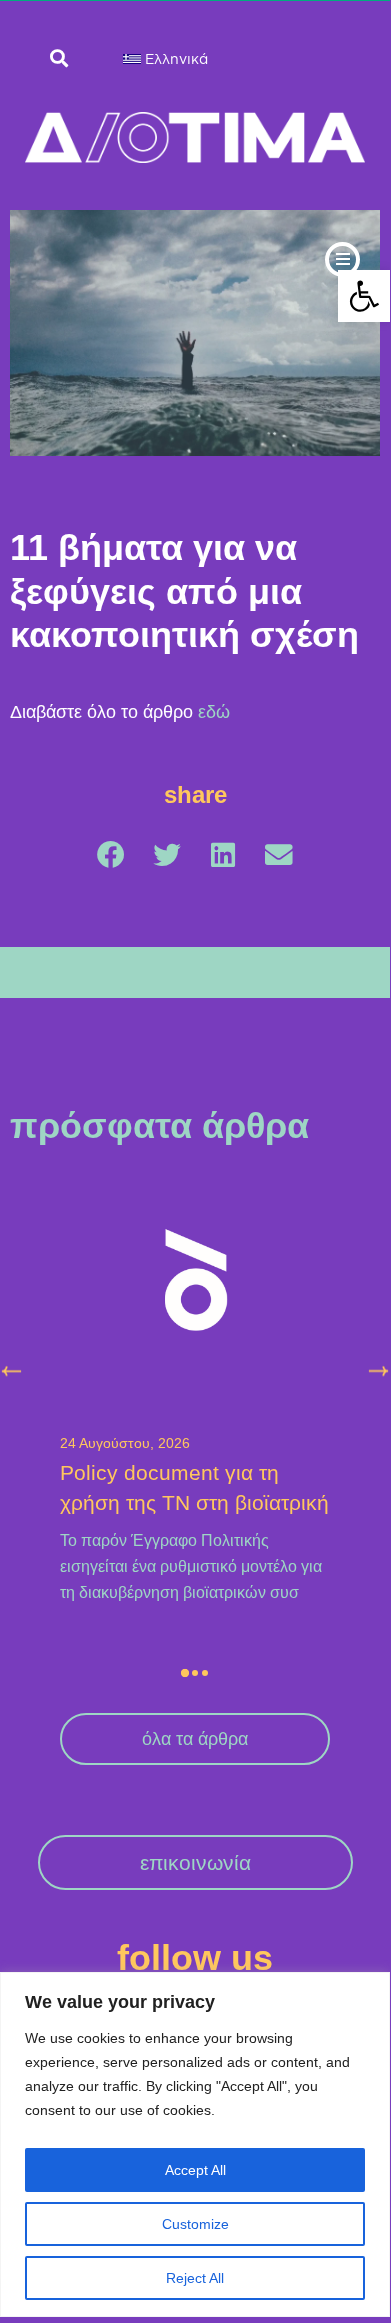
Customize (195, 2224)
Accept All (195, 2170)
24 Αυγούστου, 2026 (125, 1443)
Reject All (195, 2278)
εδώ (214, 712)
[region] (195, 2144)
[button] (364, 296)
